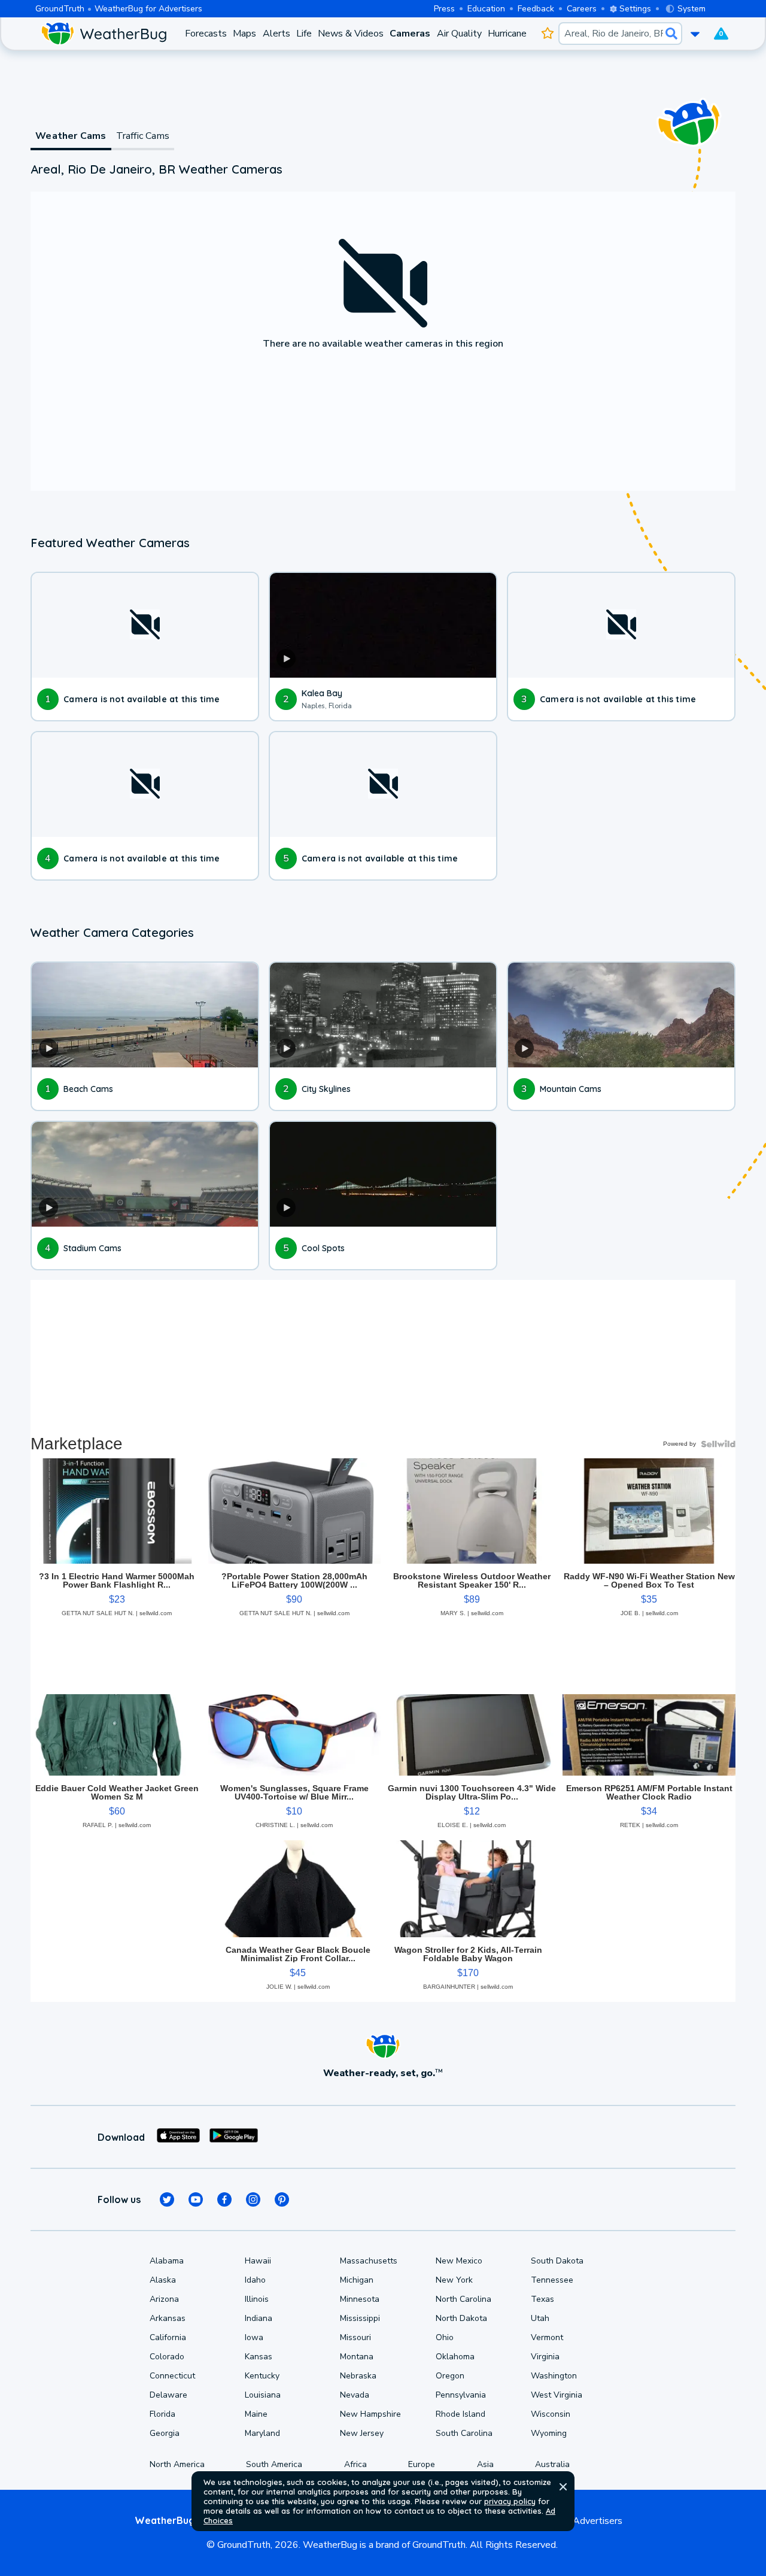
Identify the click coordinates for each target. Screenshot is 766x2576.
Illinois (257, 2299)
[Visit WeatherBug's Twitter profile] (167, 2199)
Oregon (450, 2376)
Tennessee (552, 2280)
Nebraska (358, 2376)
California (168, 2337)
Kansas (259, 2357)
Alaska (163, 2280)
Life (304, 34)
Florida (162, 2414)
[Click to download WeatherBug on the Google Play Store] (234, 2137)
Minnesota (360, 2299)
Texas (542, 2299)
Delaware (168, 2395)
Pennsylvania (461, 2395)
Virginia (545, 2357)
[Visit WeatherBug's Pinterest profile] (282, 2199)
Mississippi (360, 2318)
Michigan (357, 2280)
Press (444, 9)
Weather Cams (71, 136)
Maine (256, 2414)
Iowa (254, 2337)
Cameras (410, 34)
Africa (355, 2464)
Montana (357, 2357)
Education (486, 9)
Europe (422, 2464)
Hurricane (507, 34)
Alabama (167, 2261)
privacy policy (510, 2501)
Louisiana (263, 2395)
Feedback (536, 9)
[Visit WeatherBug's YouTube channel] (196, 2199)
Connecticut (172, 2376)
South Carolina (464, 2433)
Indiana (259, 2318)
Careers (582, 9)
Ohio (445, 2337)
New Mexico (459, 2261)
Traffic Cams (143, 136)
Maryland (262, 2433)
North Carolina (463, 2299)
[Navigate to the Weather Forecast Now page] (104, 34)
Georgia (165, 2433)
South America (274, 2464)
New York (454, 2280)
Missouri (355, 2337)
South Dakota (557, 2261)
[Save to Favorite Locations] (547, 34)
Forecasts (206, 34)
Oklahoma (455, 2357)
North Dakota (461, 2318)
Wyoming (549, 2433)
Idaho (255, 2280)
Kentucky (262, 2376)
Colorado (167, 2357)
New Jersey (362, 2433)
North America (177, 2464)
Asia (485, 2464)
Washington (554, 2376)
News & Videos (351, 34)
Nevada (355, 2395)
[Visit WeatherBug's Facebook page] (224, 2199)
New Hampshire (370, 2414)
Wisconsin (551, 2414)
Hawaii (258, 2261)
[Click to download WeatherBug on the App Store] (178, 2137)
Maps (244, 34)
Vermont (547, 2337)
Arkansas (168, 2318)
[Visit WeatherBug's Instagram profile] (253, 2199)
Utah (540, 2318)
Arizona (164, 2299)
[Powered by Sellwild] (718, 1444)
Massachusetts (369, 2261)
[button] (563, 2487)
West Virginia (557, 2395)
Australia (552, 2464)
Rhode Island (460, 2414)
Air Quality (459, 34)
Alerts (276, 34)
